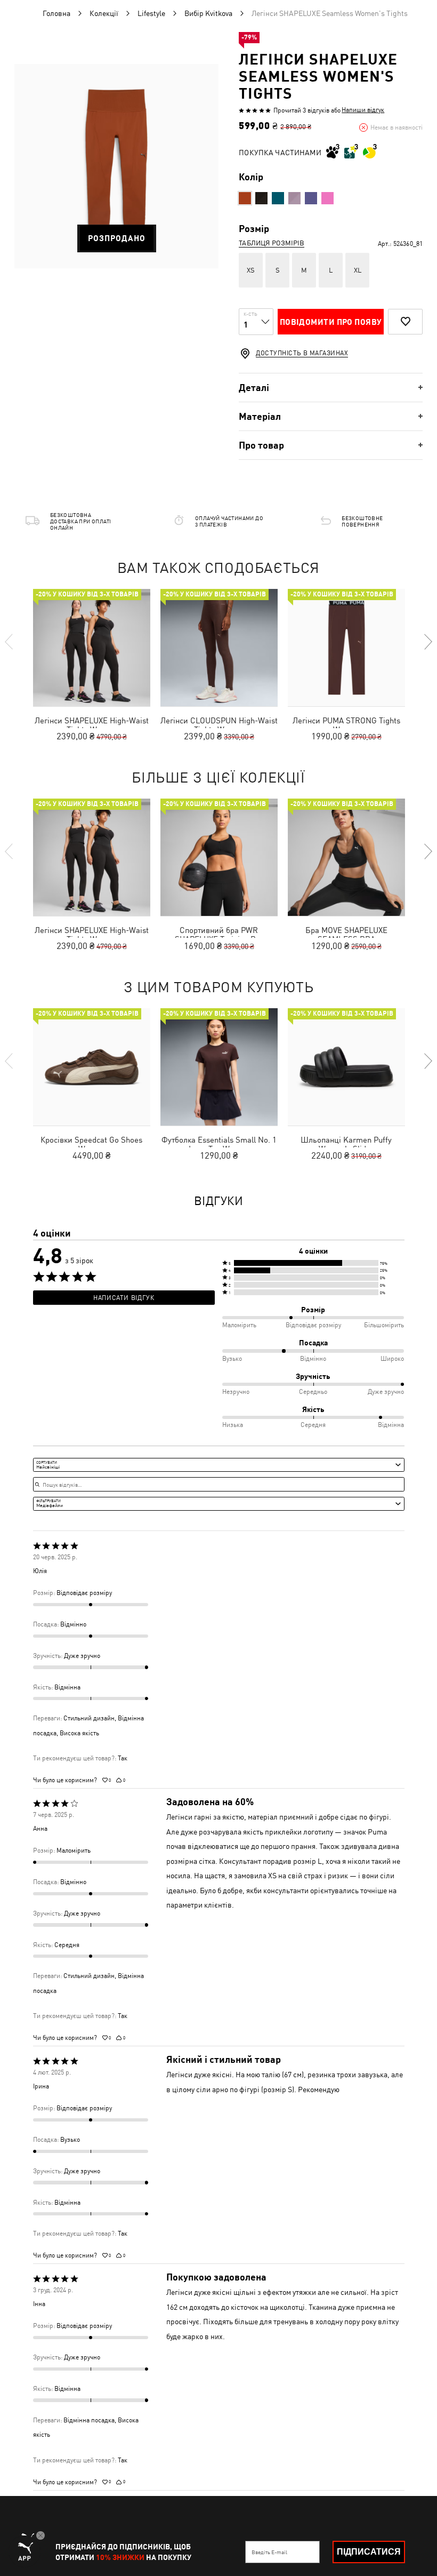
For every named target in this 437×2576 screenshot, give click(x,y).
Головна (56, 13)
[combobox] (219, 1465)
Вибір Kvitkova (208, 13)
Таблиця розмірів (272, 243)
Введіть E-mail (269, 2552)
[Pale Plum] (294, 198)
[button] (313, 1263)
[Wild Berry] (327, 198)
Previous (10, 642)
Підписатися (369, 2552)
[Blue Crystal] (311, 198)
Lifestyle (151, 13)
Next (427, 642)
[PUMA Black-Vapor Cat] (261, 198)
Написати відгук (124, 1298)
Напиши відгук (363, 110)
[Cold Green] (278, 198)
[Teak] (245, 198)
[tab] (331, 388)
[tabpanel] (116, 166)
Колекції (104, 13)
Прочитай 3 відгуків (301, 110)
